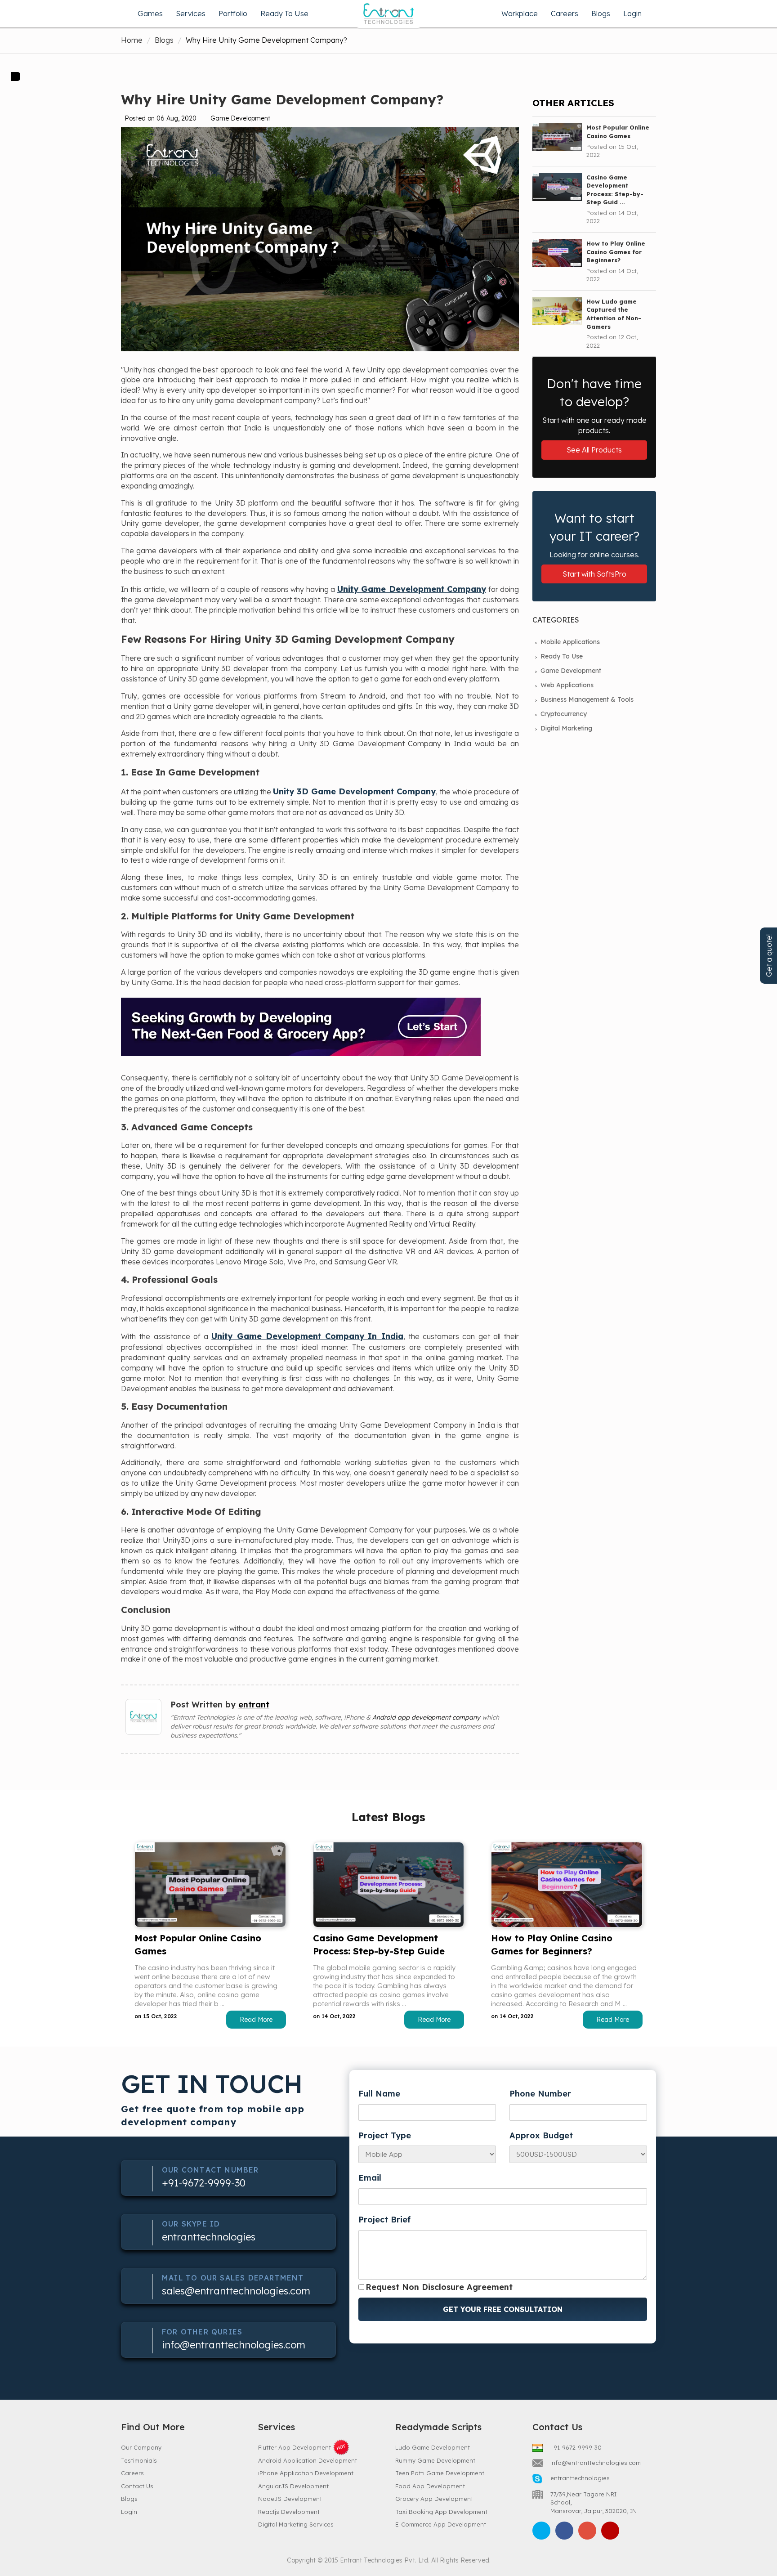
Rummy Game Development (435, 2460)
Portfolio (233, 13)
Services (191, 13)
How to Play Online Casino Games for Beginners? (552, 1944)
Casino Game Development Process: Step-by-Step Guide (379, 1944)
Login (632, 13)
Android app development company (426, 1717)
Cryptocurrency (564, 714)
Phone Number (540, 2094)
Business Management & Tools (587, 699)
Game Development (571, 671)
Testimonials (139, 2460)
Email (370, 2178)
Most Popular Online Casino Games (198, 1944)
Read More (256, 2020)
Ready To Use (284, 13)
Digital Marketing (566, 728)
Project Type (385, 2135)
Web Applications (567, 685)
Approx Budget (541, 2135)
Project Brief (384, 2220)
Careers (565, 13)
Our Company (141, 2447)
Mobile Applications (570, 642)
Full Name (379, 2094)
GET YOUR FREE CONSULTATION (503, 2309)
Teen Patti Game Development (440, 2473)
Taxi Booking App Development (441, 2512)
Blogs (601, 13)
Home (132, 40)
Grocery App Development (434, 2499)
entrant (254, 1705)
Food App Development (430, 2486)
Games (150, 13)
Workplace (520, 13)
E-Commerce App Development (441, 2524)
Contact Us (137, 2486)
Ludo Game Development (433, 2447)
